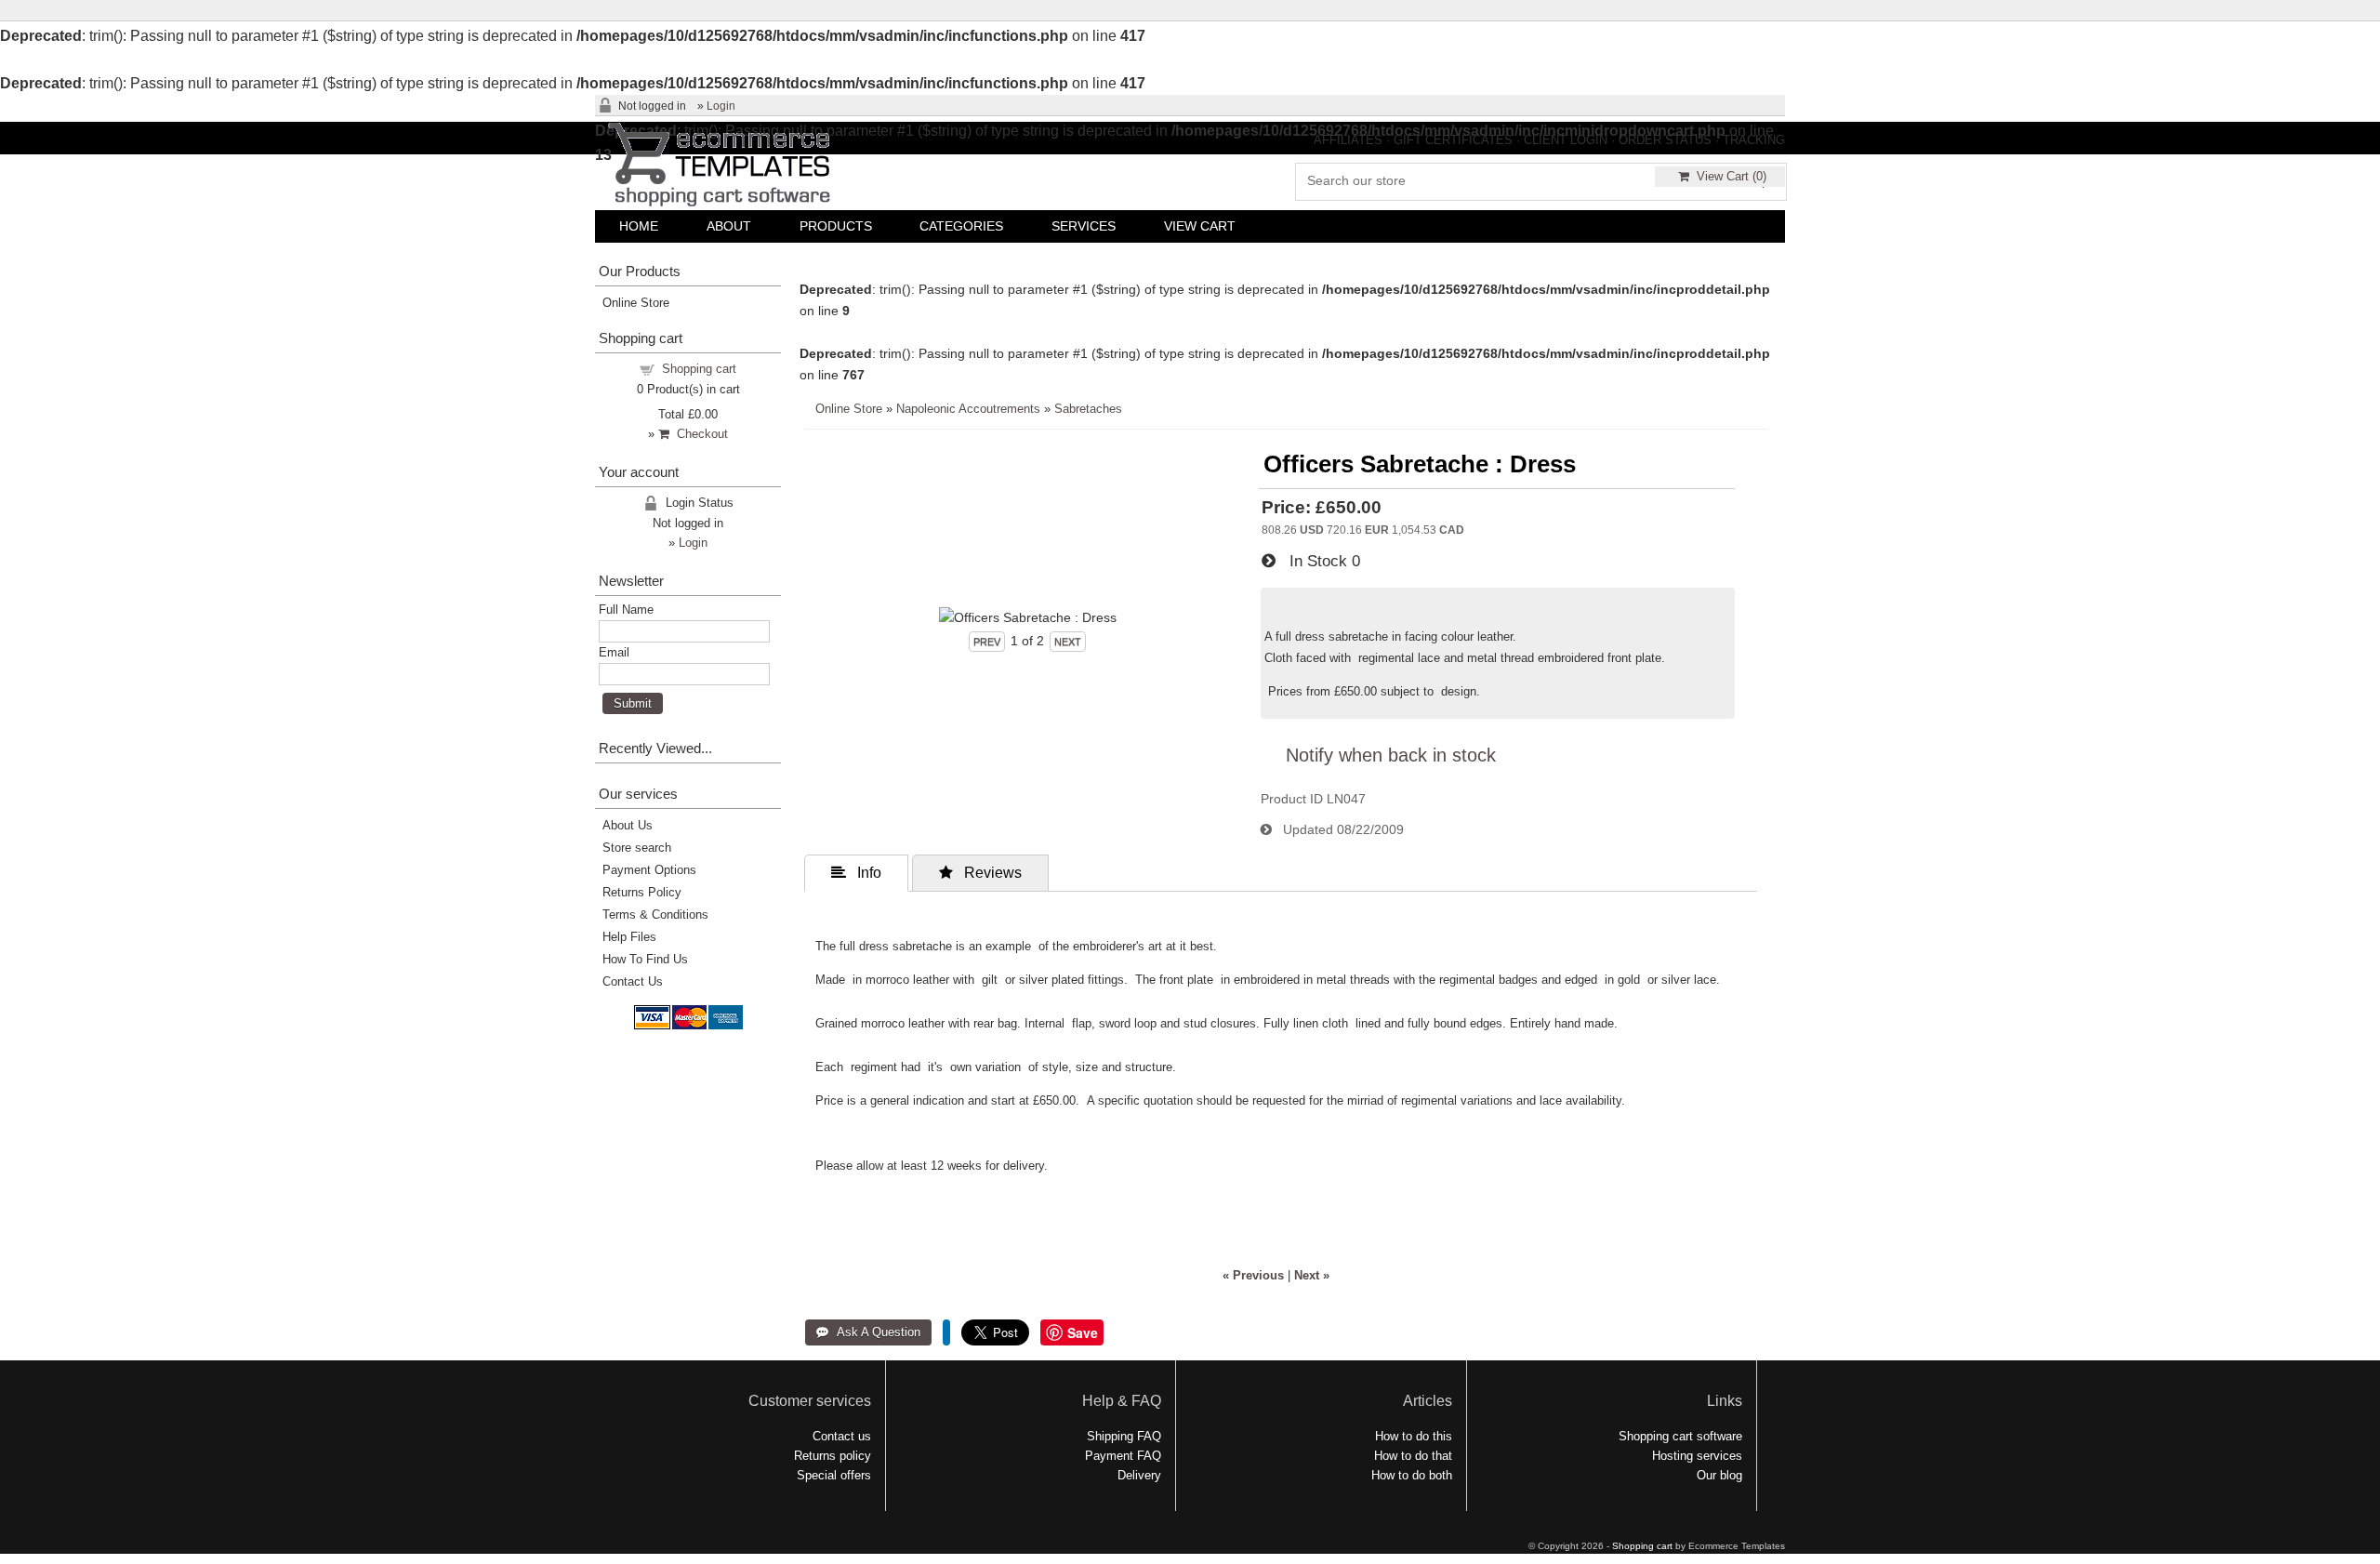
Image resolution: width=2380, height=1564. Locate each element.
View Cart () (1728, 176)
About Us (628, 825)
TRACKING (1754, 140)
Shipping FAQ (1124, 1436)
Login (721, 106)
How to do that (1413, 1456)
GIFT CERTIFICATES (1453, 140)
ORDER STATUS (1665, 140)
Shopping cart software (1680, 1436)
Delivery (1139, 1475)
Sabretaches (1088, 409)
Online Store (849, 409)
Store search (637, 848)
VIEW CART (1200, 226)
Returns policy (833, 1456)
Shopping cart (699, 369)
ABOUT (729, 226)
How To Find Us (645, 959)
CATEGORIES (961, 226)
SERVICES (1084, 226)
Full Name (626, 610)
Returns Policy (642, 892)
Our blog (1719, 1475)
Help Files (629, 937)
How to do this (1414, 1436)
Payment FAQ (1123, 1456)
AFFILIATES (1348, 140)
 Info (856, 872)
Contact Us (633, 981)
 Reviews (980, 872)
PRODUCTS (836, 226)
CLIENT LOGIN (1566, 140)
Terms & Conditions (655, 915)
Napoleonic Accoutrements (968, 409)
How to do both (1412, 1475)
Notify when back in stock (1391, 755)
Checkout (699, 434)
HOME (639, 226)
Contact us (842, 1436)
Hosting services (1697, 1456)
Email (614, 652)
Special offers (834, 1475)
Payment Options (649, 870)
